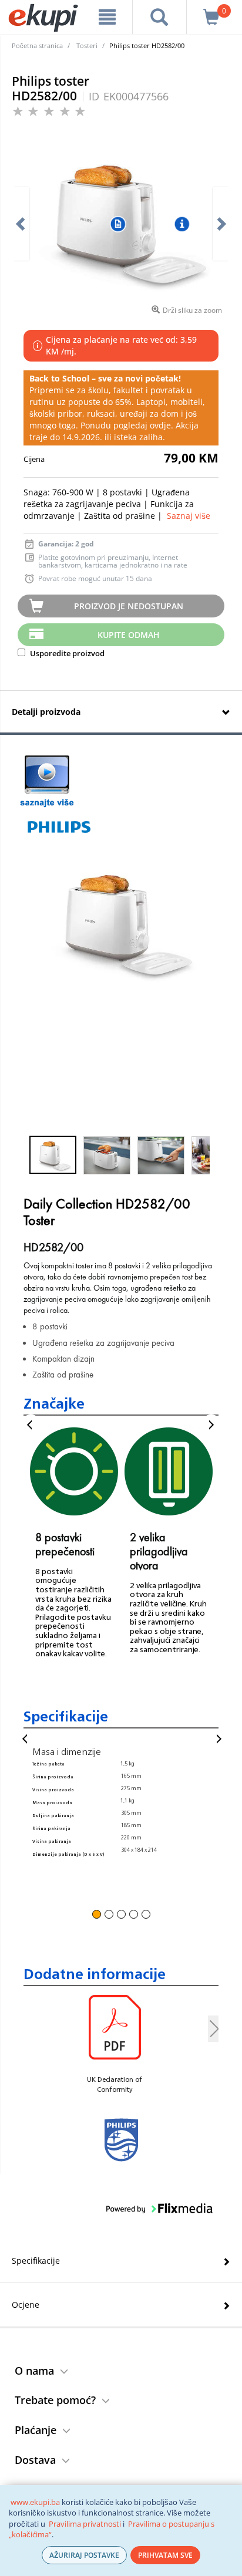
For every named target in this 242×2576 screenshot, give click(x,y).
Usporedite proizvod (66, 653)
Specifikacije (36, 2261)
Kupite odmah (129, 635)
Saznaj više (189, 516)
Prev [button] (31, 1425)
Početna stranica (37, 45)
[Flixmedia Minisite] (47, 781)
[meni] (107, 17)
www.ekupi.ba (35, 2502)
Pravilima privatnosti (85, 2524)
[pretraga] (159, 17)
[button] (53, 1155)
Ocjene (26, 2305)
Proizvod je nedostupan (129, 606)
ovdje (160, 425)
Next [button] (211, 1425)
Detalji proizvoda (46, 712)
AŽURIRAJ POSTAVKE (84, 2555)
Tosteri (87, 45)
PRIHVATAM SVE (165, 2555)
